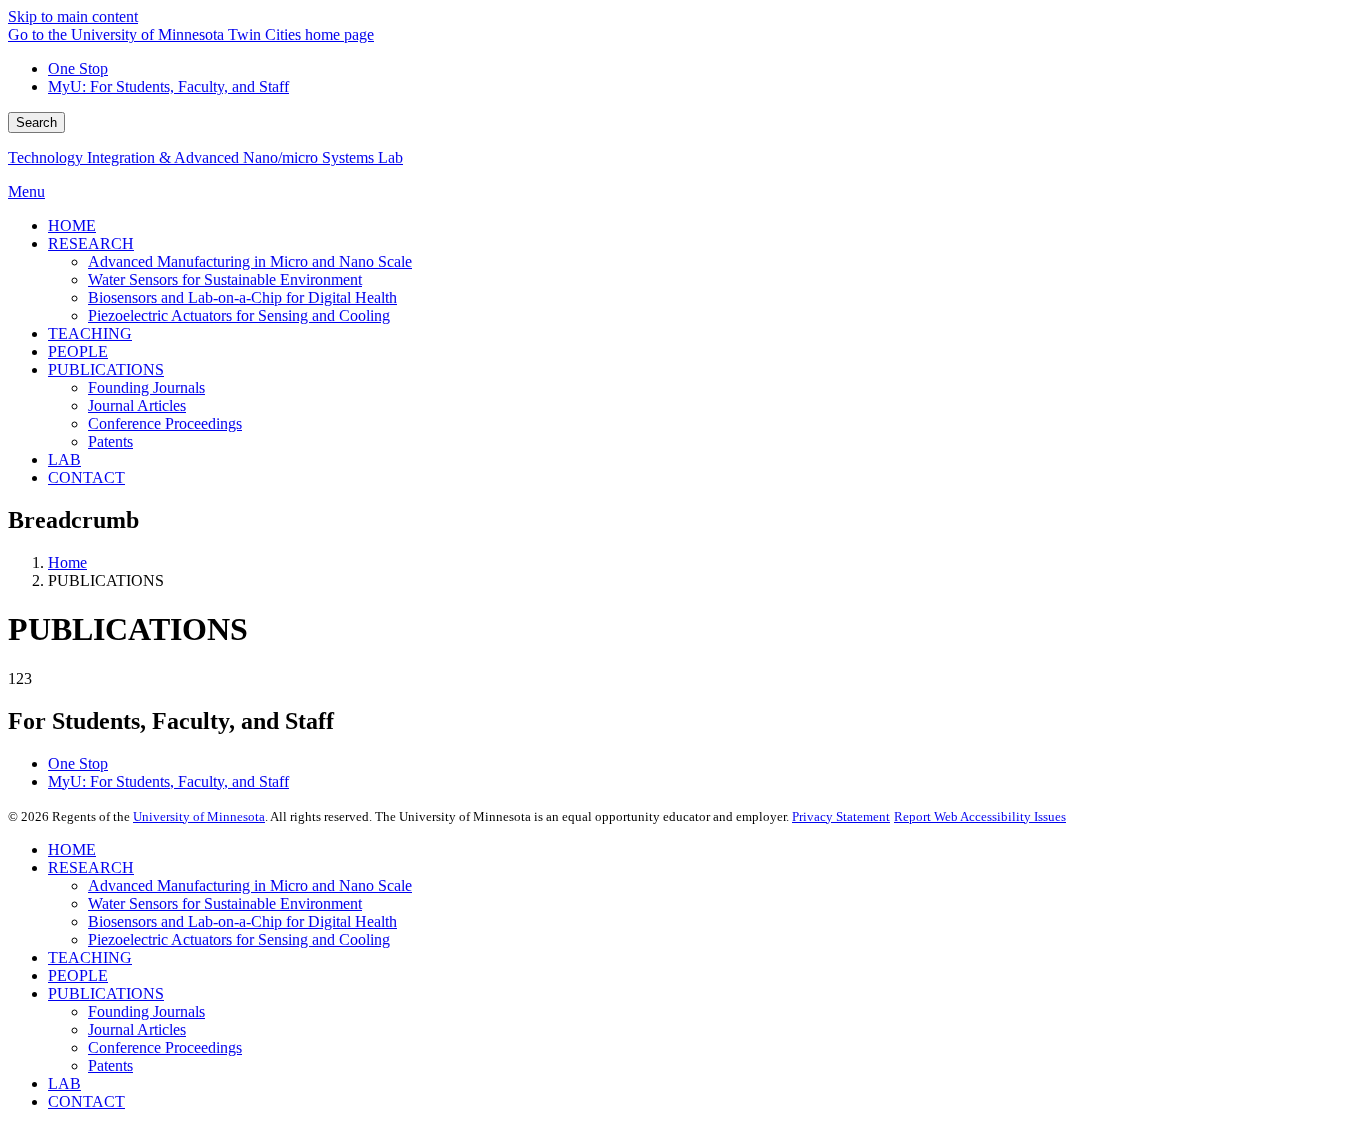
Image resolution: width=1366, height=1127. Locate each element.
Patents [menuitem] (110, 441)
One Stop (78, 68)
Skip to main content (73, 16)
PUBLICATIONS (106, 993)
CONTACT (86, 1101)
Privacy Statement (841, 816)
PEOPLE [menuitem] (78, 351)
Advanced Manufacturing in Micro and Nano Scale (250, 885)
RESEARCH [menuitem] (91, 243)
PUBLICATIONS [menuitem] (106, 369)
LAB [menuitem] (64, 459)
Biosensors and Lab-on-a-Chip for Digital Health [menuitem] (242, 297)
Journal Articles (137, 1029)
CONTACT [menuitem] (86, 477)
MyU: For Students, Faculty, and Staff (168, 86)
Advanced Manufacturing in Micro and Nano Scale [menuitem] (250, 261)
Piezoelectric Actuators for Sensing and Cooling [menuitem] (239, 315)
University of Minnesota (199, 816)
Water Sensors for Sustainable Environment (225, 903)
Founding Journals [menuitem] (146, 387)
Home (67, 562)
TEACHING (90, 957)
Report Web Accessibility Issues (980, 816)
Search (36, 122)
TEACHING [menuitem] (90, 333)
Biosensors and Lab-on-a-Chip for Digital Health (242, 921)
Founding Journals (146, 1011)
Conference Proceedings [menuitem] (165, 423)
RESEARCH (91, 867)
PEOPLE (78, 975)
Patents (110, 1065)
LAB (64, 1083)
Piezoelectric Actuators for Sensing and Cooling (239, 939)
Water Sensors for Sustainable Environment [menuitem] (225, 279)
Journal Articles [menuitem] (137, 405)
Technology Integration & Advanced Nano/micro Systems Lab (205, 157)
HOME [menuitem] (72, 225)
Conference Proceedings (165, 1047)
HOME (72, 849)
